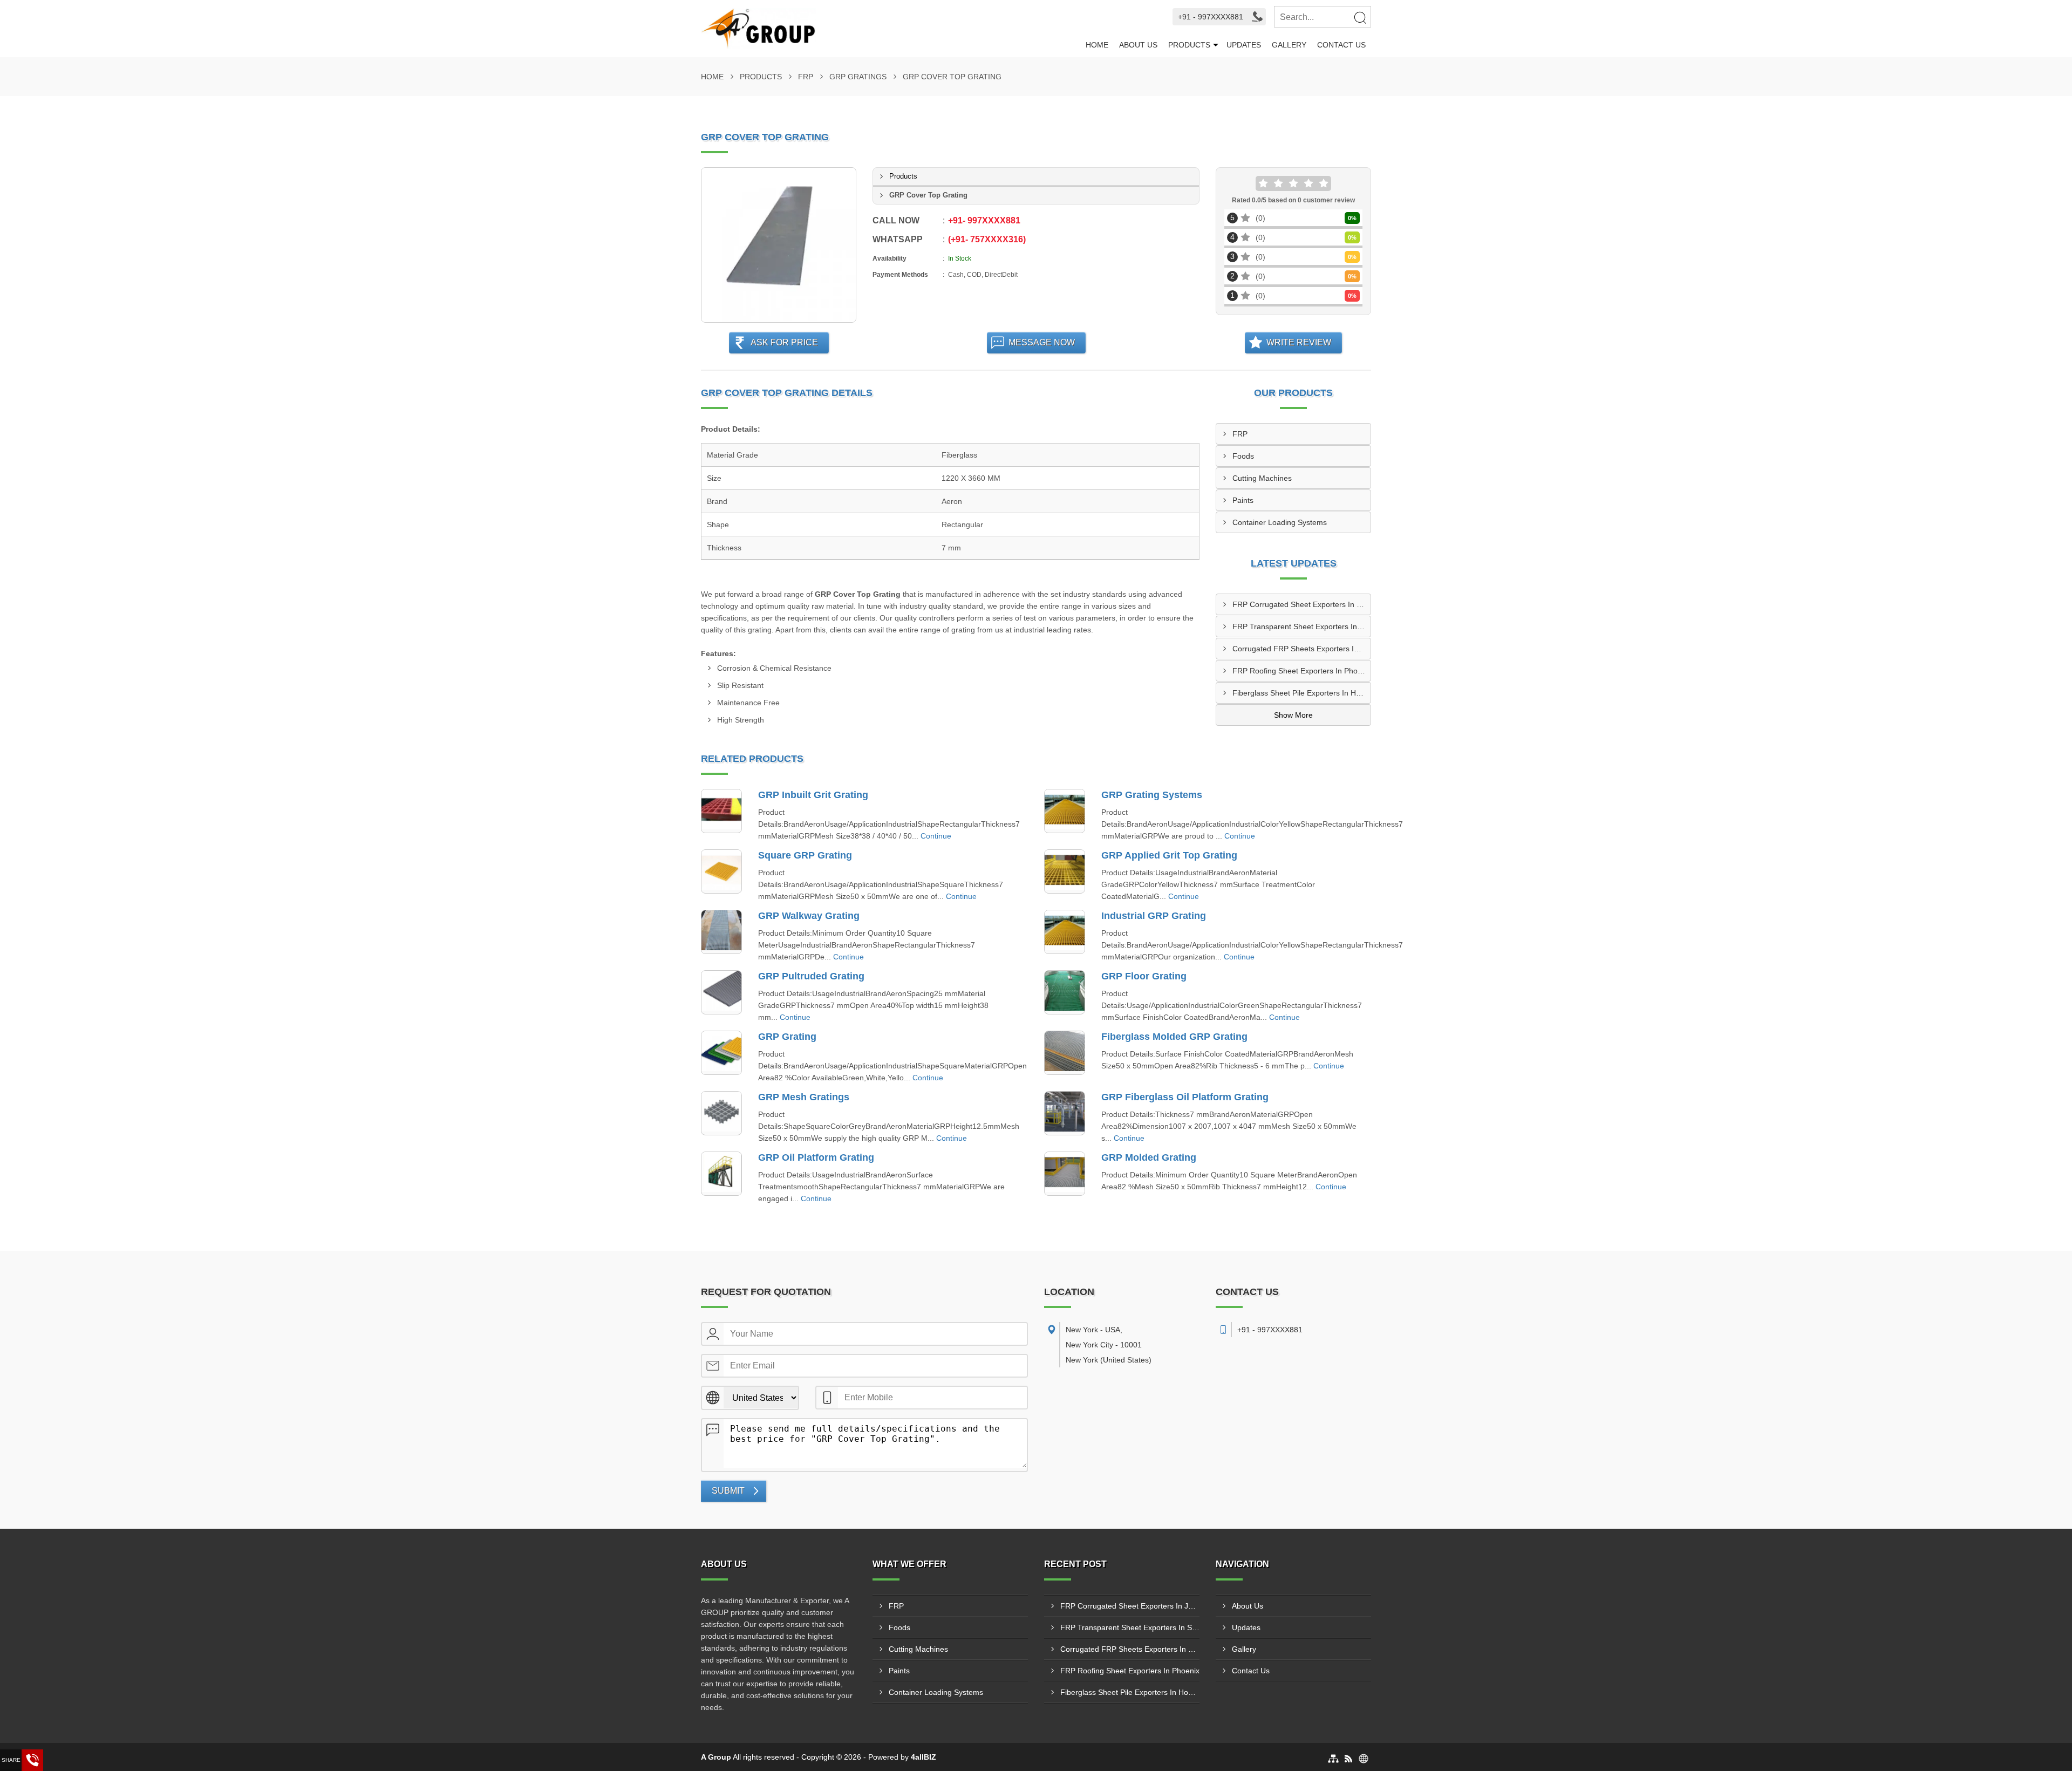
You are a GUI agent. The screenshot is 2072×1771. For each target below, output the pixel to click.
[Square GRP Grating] (721, 871)
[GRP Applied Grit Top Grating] (1065, 871)
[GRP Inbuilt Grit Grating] (721, 811)
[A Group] (891, 29)
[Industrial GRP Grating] (1065, 932)
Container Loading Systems (1280, 522)
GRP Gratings (858, 77)
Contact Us (1341, 45)
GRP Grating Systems (1152, 795)
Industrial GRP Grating (1154, 916)
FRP (806, 77)
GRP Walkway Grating (809, 916)
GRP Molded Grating (1149, 1157)
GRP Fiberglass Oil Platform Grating (1185, 1097)
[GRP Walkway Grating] (721, 932)
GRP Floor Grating (1144, 976)
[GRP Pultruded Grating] (721, 992)
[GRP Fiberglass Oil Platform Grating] (1065, 1113)
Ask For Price (784, 342)
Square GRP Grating (805, 855)
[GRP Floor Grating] (1065, 992)
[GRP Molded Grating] (1065, 1174)
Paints (1243, 500)
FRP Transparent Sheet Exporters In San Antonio (1301, 626)
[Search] (1360, 17)
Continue (936, 836)
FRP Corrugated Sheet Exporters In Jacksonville (1301, 604)
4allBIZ (923, 1757)
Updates (1244, 45)
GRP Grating (787, 1037)
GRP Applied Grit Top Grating (1169, 855)
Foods (1243, 456)
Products (1189, 45)
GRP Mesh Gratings (804, 1097)
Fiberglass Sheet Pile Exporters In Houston (1301, 693)
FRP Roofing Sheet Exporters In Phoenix (1301, 671)
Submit (728, 1491)
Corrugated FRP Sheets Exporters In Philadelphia (1301, 649)
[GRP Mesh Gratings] (721, 1113)
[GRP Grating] (721, 1053)
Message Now (1042, 342)
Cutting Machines (1262, 478)
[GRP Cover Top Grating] (779, 245)
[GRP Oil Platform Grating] (721, 1174)
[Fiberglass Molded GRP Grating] (1065, 1053)
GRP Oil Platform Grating (816, 1157)
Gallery (1289, 45)
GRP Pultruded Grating (811, 976)
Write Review (1299, 342)
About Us (1138, 45)
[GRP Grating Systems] (1065, 811)
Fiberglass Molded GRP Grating (1174, 1037)
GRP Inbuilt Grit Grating (813, 795)
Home (1097, 45)
